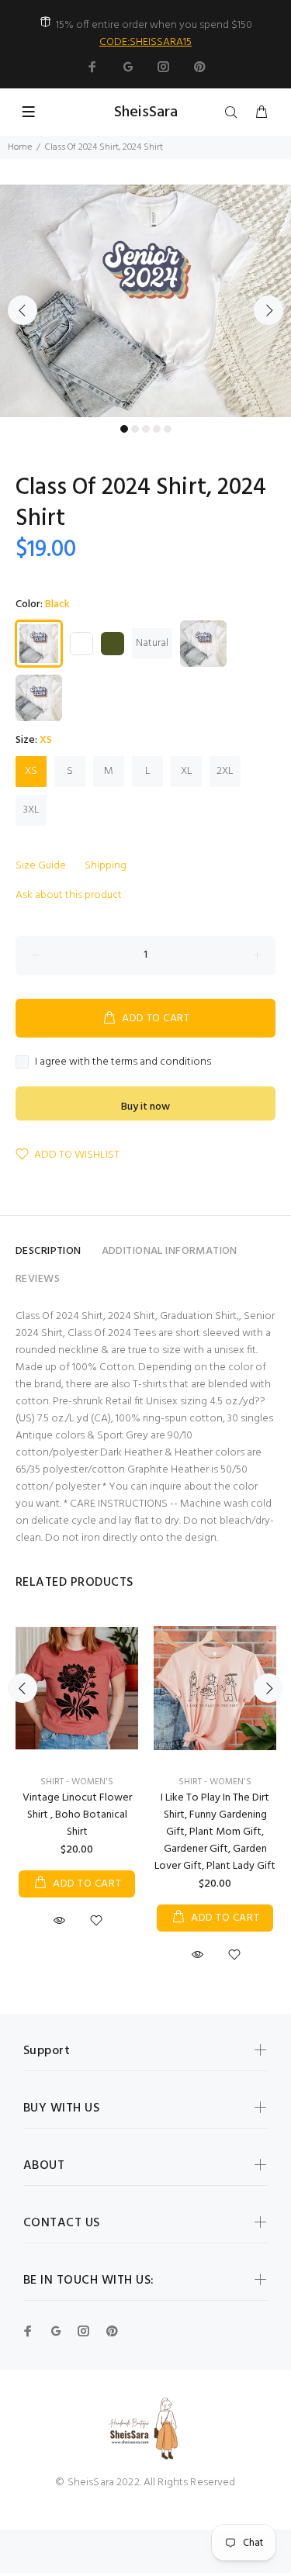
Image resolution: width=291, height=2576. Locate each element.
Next (268, 310)
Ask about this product (69, 895)
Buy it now (145, 1107)
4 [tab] (157, 429)
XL (187, 771)
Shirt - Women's (77, 1782)
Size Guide (41, 866)
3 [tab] (146, 429)
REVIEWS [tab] (38, 1279)
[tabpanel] (145, 301)
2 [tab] (135, 429)
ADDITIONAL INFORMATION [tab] (170, 1251)
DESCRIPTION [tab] (48, 1251)
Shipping (106, 866)
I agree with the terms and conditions (123, 1062)
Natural (152, 643)
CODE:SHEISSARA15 (145, 42)
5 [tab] (168, 429)
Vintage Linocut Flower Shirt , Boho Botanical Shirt (77, 1815)
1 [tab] (124, 429)
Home (20, 147)
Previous (23, 310)
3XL (31, 810)
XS (31, 771)
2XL (225, 771)
